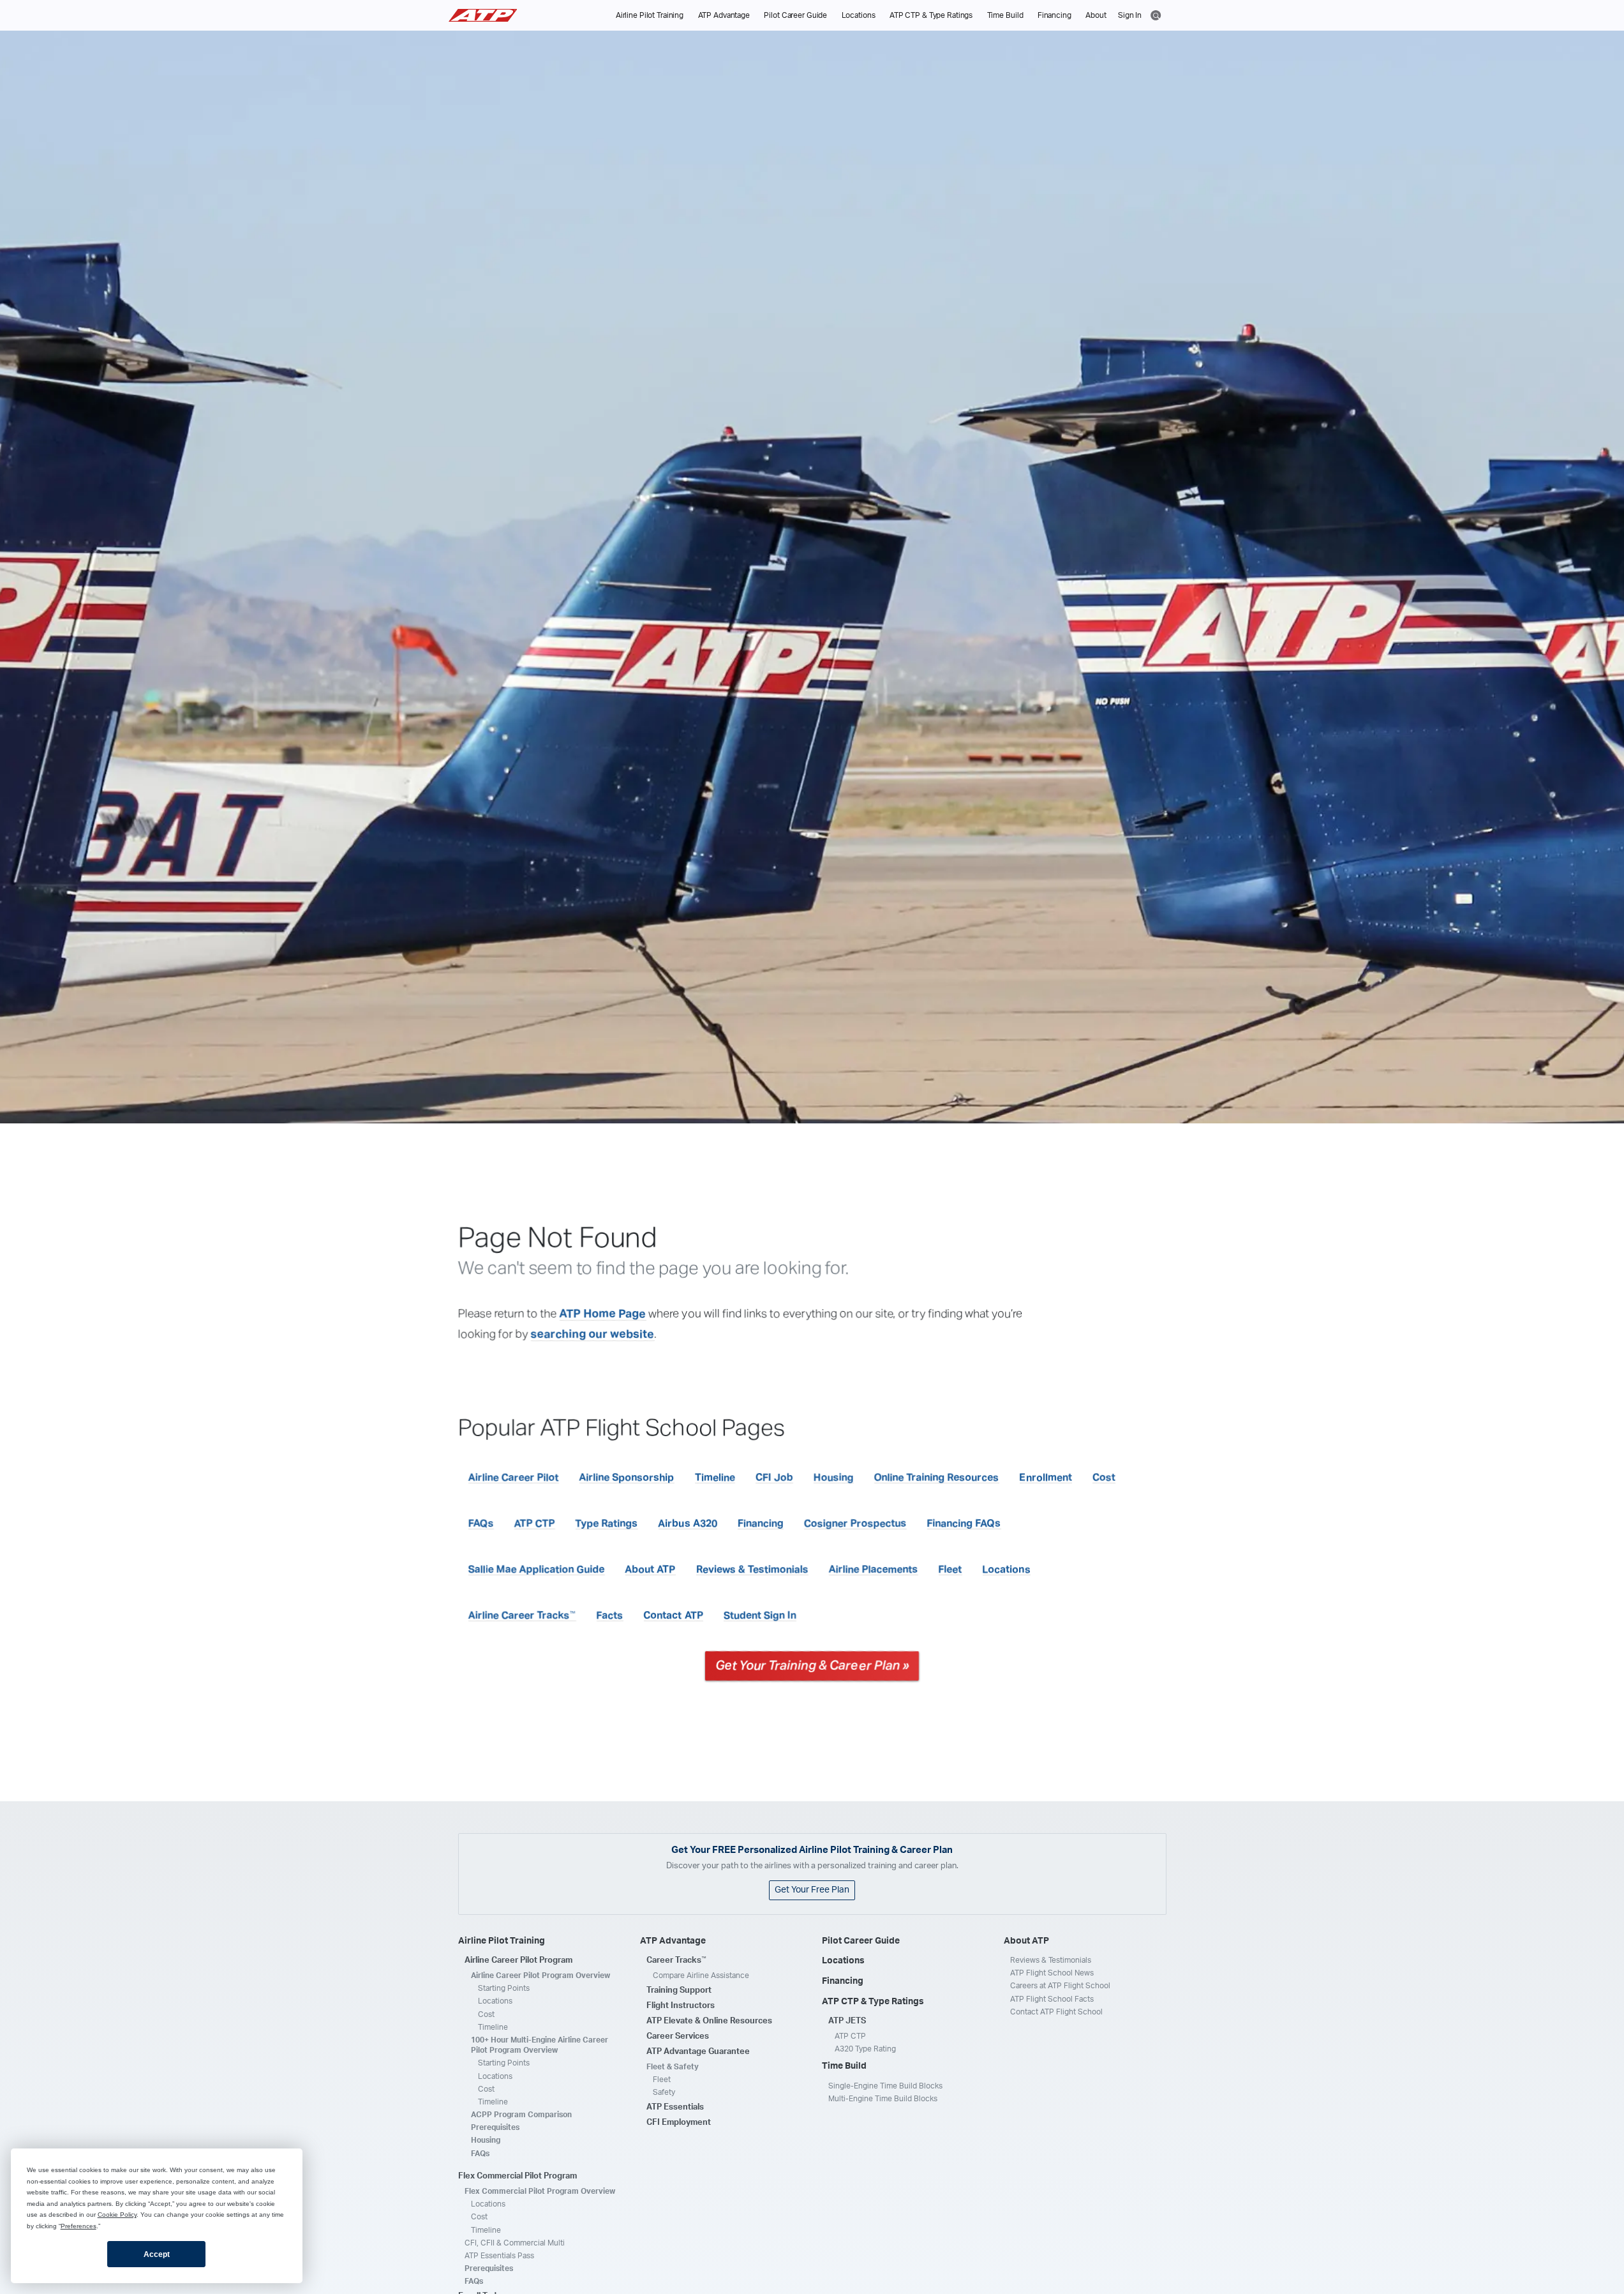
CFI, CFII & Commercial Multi (515, 2243)
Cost (1104, 1478)
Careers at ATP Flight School (1060, 1986)
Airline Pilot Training (650, 15)
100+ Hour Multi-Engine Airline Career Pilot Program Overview (540, 2045)
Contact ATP (674, 1616)
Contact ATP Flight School (1056, 2012)
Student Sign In (760, 1616)
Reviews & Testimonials (752, 1570)
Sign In (1130, 15)
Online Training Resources (937, 1478)
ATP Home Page (603, 1314)
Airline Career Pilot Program (518, 1960)
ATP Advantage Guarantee (698, 2052)
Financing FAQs (964, 1524)
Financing (1054, 15)
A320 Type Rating (865, 2049)
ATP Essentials (675, 2107)
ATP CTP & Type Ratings (931, 15)
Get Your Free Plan (812, 1890)
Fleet (950, 1570)
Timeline (715, 1478)
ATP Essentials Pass (499, 2256)
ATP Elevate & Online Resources (709, 2021)
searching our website (593, 1335)
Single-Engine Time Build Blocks (885, 2086)
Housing (834, 1478)
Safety (664, 2092)
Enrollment (1046, 1478)
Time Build (1005, 15)
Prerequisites (495, 2127)
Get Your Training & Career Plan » (812, 1666)
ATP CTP (535, 1524)
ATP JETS (847, 2021)
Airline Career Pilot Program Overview (540, 1975)
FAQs (481, 1524)
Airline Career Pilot (514, 1478)
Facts (610, 1616)
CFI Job (774, 1478)
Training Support (679, 1990)
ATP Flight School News (1052, 1973)
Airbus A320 (688, 1524)
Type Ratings (607, 1524)
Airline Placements (874, 1570)
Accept (157, 2254)
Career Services (678, 2036)
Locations (859, 15)
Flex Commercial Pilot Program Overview (540, 2191)
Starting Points (504, 1988)
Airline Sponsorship (627, 1478)
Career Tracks (676, 1960)
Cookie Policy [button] (117, 2215)
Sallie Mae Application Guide (537, 1570)
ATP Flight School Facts (1052, 1999)
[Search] (1156, 14)
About (1096, 15)
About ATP (651, 1570)
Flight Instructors (681, 2006)
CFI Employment (679, 2123)
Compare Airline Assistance (701, 1975)
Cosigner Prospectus (855, 1524)
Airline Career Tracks (522, 1616)
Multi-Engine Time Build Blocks (883, 2099)
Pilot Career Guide (795, 15)
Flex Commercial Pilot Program (518, 2176)
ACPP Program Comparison (521, 2115)
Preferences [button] (78, 2226)
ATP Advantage (724, 15)
